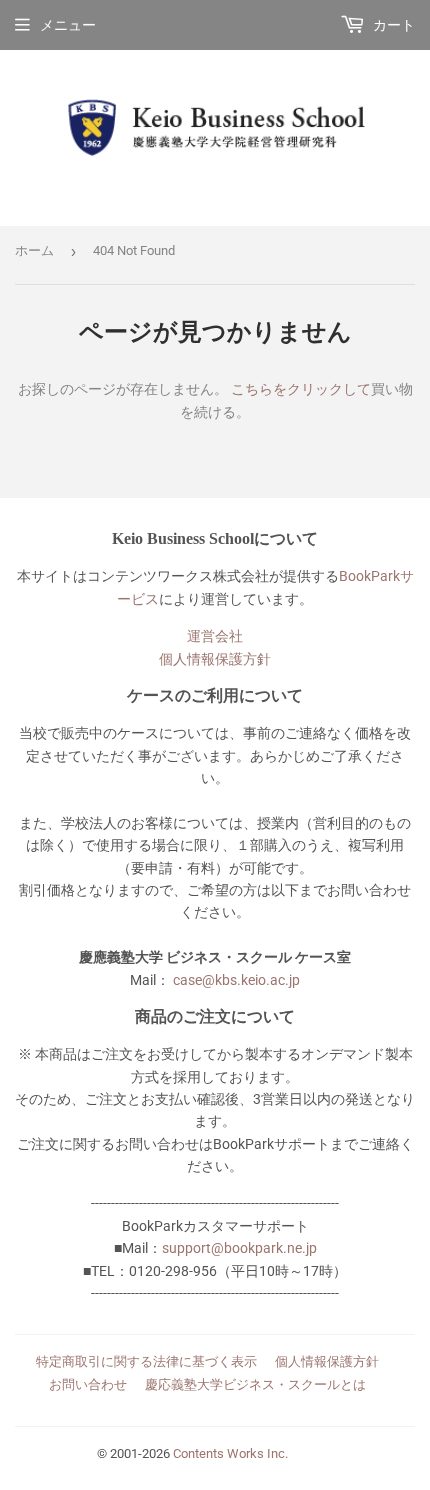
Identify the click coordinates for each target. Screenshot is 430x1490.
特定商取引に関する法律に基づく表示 (146, 1361)
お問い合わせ (88, 1384)
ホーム (34, 250)
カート (392, 25)
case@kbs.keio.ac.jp (236, 980)
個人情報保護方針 (215, 659)
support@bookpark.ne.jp (239, 1248)
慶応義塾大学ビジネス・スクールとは (255, 1384)
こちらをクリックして (301, 389)
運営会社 (215, 636)
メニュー (68, 25)
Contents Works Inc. (230, 1453)
